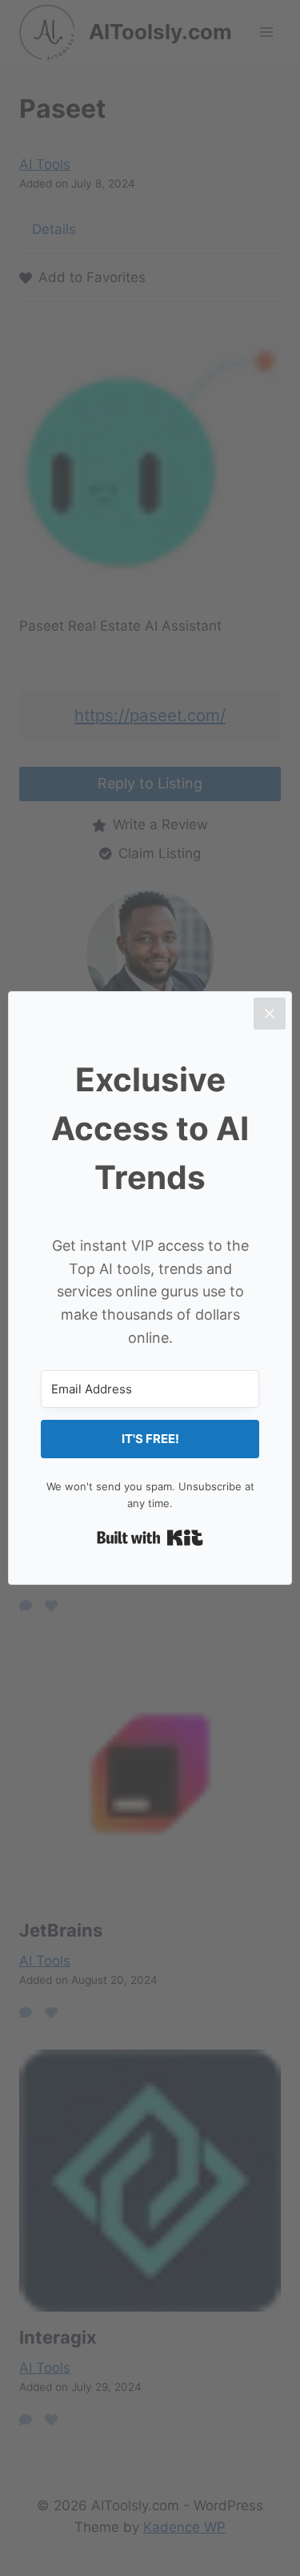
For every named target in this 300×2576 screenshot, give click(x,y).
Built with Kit (150, 1538)
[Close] (270, 1014)
